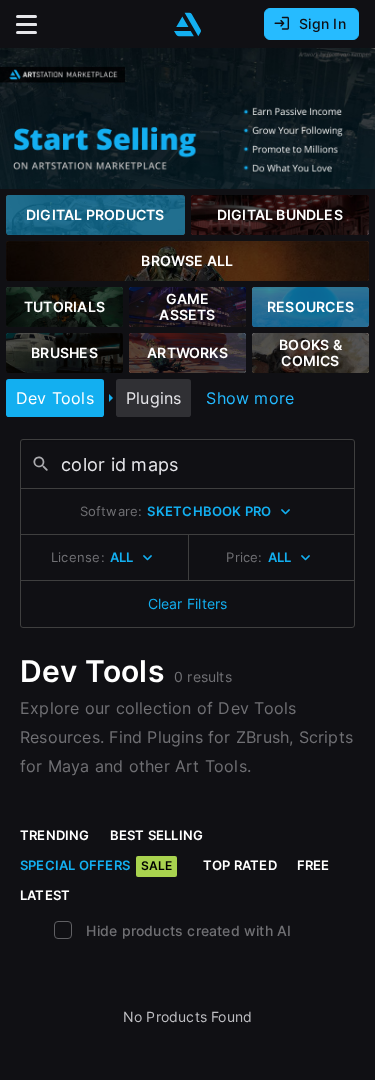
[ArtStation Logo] (188, 24)
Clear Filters (188, 603)
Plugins (153, 398)
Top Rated (240, 865)
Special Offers (96, 865)
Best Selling (157, 835)
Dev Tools (55, 398)
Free (313, 865)
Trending (55, 835)
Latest (45, 895)
